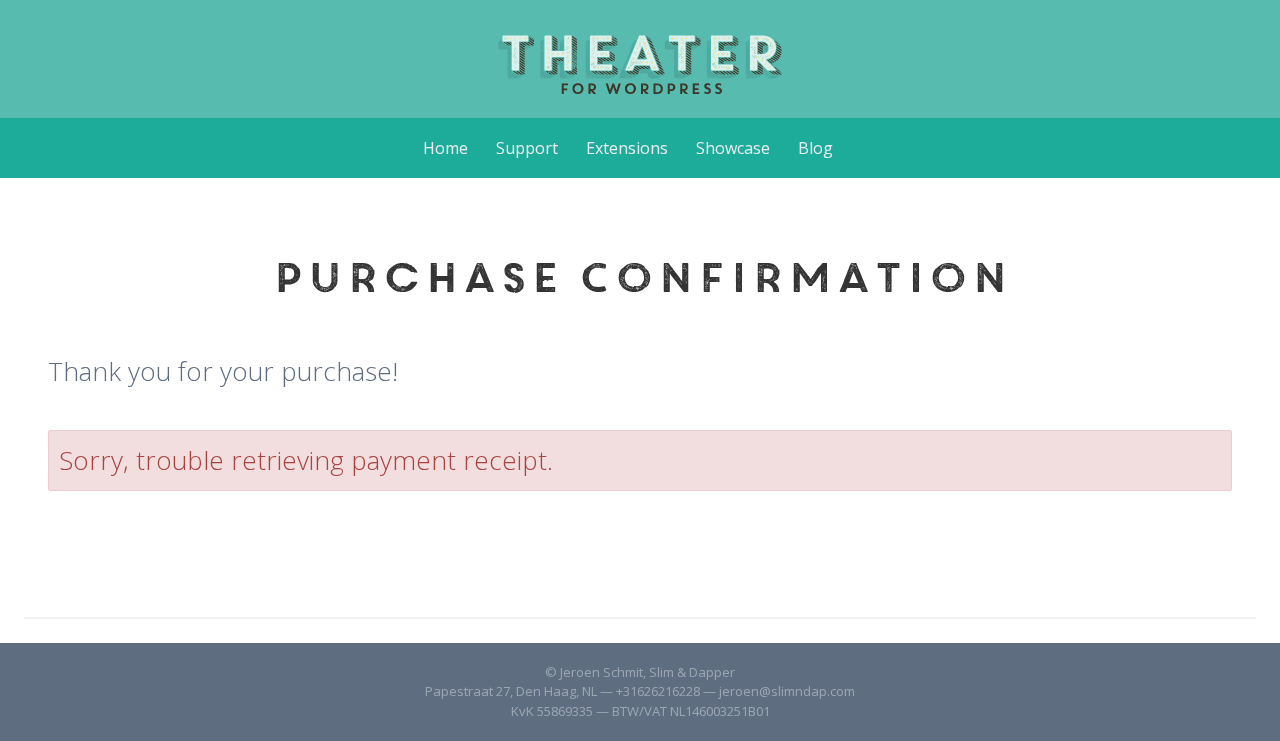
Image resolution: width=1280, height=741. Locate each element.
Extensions (627, 148)
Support (527, 148)
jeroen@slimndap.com (787, 691)
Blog (815, 148)
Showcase (733, 148)
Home (445, 148)
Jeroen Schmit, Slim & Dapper (647, 672)
